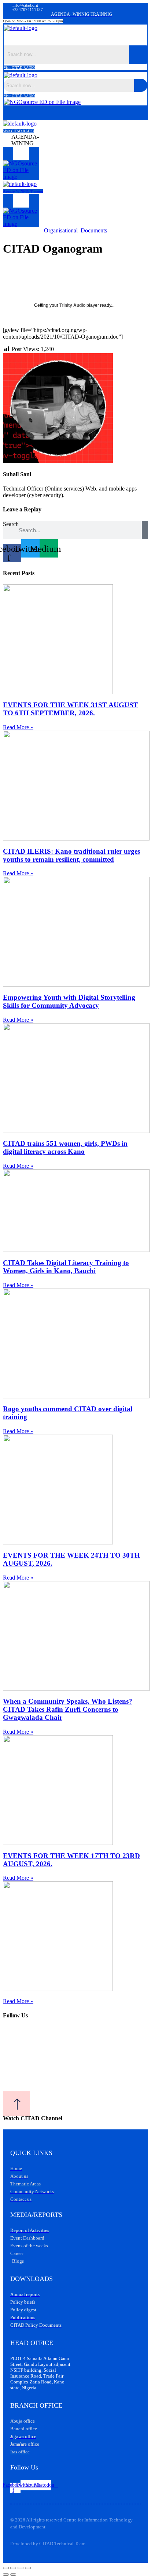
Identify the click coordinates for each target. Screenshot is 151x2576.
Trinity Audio (72, 305)
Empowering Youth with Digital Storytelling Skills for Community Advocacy (69, 1001)
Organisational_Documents (75, 230)
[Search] (145, 530)
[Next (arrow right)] (13, 2575)
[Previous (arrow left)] (6, 2575)
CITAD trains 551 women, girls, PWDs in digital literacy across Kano (65, 1147)
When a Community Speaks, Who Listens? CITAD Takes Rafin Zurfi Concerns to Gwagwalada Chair (68, 1709)
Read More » (18, 727)
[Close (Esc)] (28, 2568)
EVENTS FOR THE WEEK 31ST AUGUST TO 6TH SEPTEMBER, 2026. (71, 709)
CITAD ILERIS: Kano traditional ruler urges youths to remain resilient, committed (71, 855)
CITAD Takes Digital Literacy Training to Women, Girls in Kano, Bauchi (66, 1267)
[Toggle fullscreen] (13, 2568)
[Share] (21, 2568)
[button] (76, 38)
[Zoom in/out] (6, 2568)
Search (11, 524)
